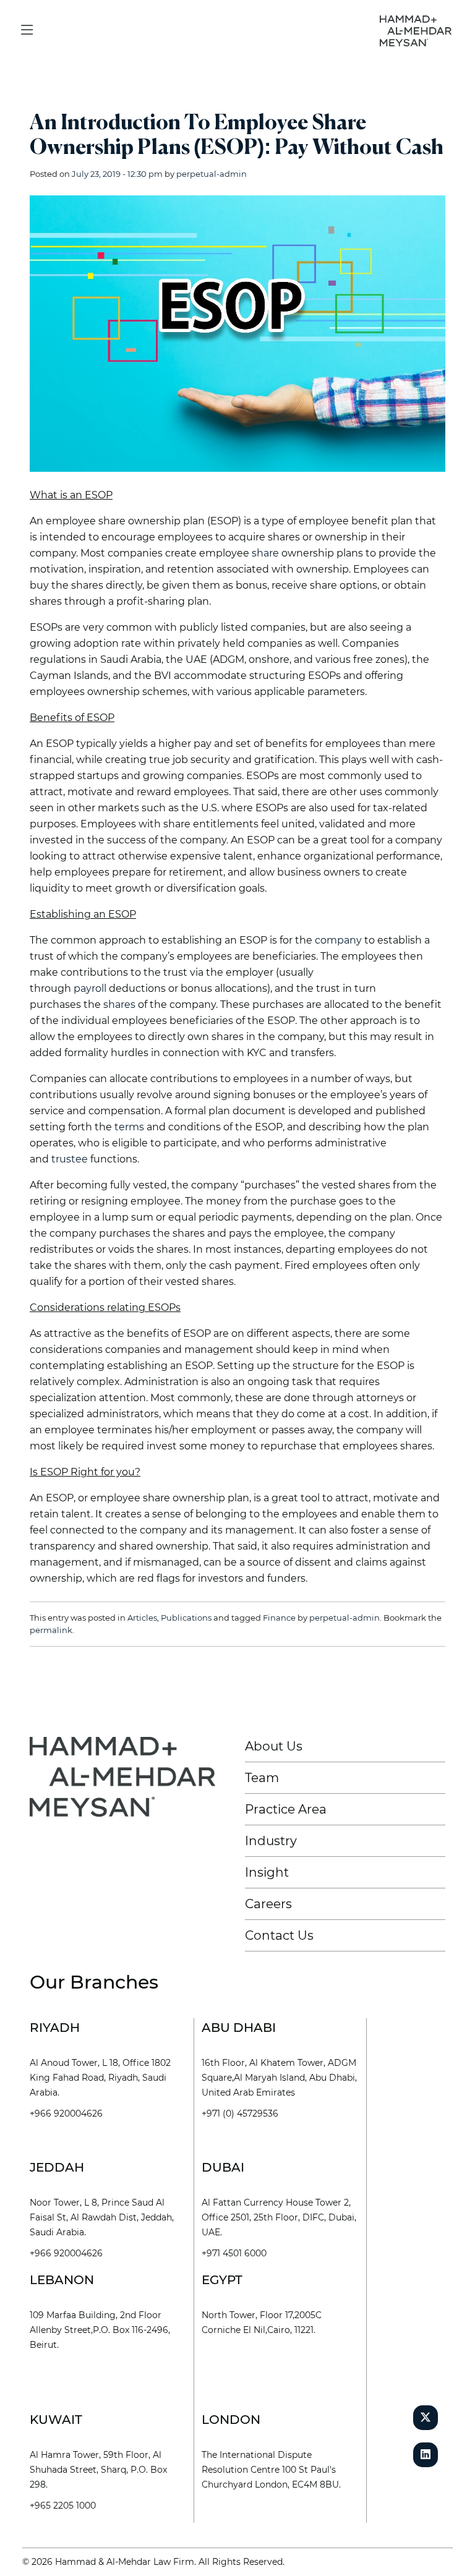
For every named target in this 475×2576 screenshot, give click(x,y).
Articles (142, 1618)
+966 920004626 (66, 2113)
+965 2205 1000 (63, 2506)
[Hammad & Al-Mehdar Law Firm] (418, 30)
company (338, 940)
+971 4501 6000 (234, 2253)
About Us (274, 1746)
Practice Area (286, 1809)
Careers (268, 1904)
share (265, 553)
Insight (267, 1872)
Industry (271, 1841)
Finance (279, 1618)
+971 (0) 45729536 (240, 2113)
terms (129, 1127)
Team (262, 1778)
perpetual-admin (212, 174)
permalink (51, 1630)
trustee (70, 1159)
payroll (90, 988)
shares (119, 1004)
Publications (186, 1618)
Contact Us (279, 1935)
